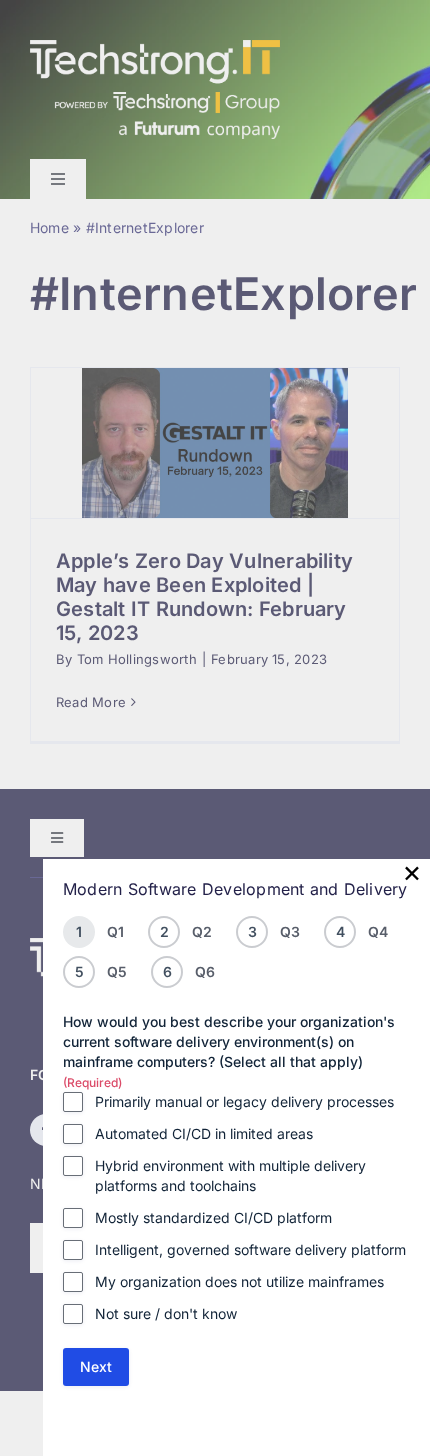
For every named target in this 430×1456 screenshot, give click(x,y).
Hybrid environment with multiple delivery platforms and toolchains (230, 1175)
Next (96, 1366)
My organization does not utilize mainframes (239, 1281)
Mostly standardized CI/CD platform (213, 1217)
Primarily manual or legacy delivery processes (244, 1101)
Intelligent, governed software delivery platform (250, 1249)
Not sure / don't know (166, 1313)
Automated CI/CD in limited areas (204, 1133)
